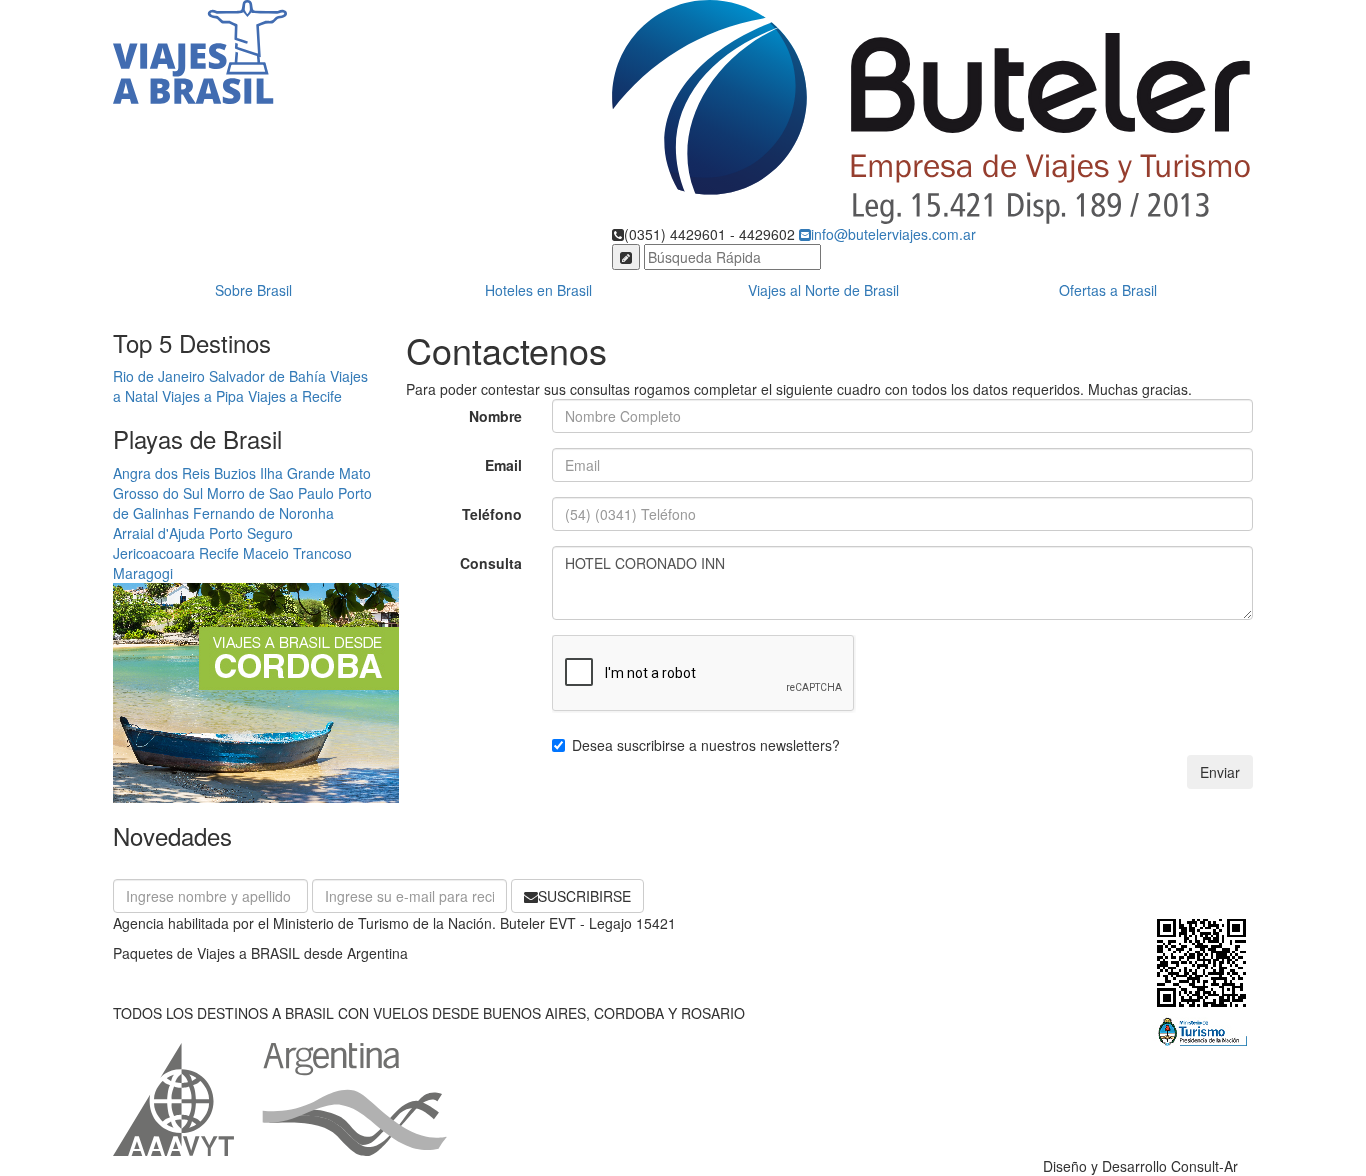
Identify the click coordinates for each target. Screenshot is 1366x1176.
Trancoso (322, 553)
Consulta (491, 563)
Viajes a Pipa (203, 396)
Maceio (266, 553)
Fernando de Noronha (263, 513)
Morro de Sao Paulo (270, 493)
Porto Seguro (251, 533)
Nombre (495, 416)
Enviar (1220, 772)
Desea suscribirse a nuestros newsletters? (706, 745)
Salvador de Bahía (267, 376)
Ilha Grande (297, 473)
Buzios (235, 473)
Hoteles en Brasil (538, 290)
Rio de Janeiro (159, 376)
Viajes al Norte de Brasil (823, 290)
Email (503, 465)
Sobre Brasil (253, 290)
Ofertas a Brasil (1108, 290)
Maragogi (143, 573)
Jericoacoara (154, 553)
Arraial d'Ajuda (159, 533)
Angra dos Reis (161, 473)
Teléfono (492, 514)
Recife (219, 553)
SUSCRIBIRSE (584, 896)
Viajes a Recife (295, 396)
